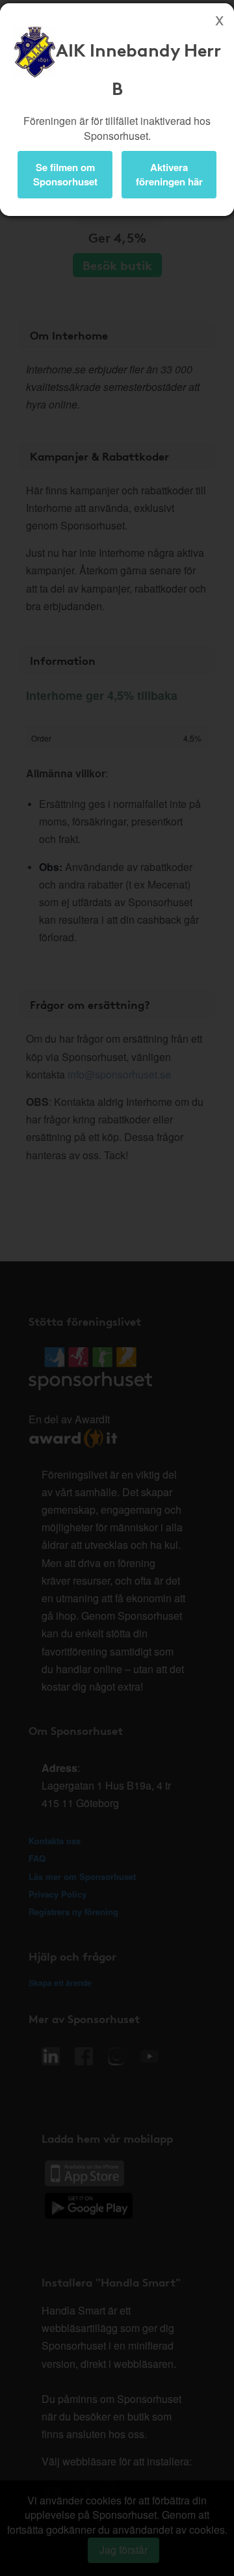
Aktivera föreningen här (169, 174)
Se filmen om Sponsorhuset (65, 174)
